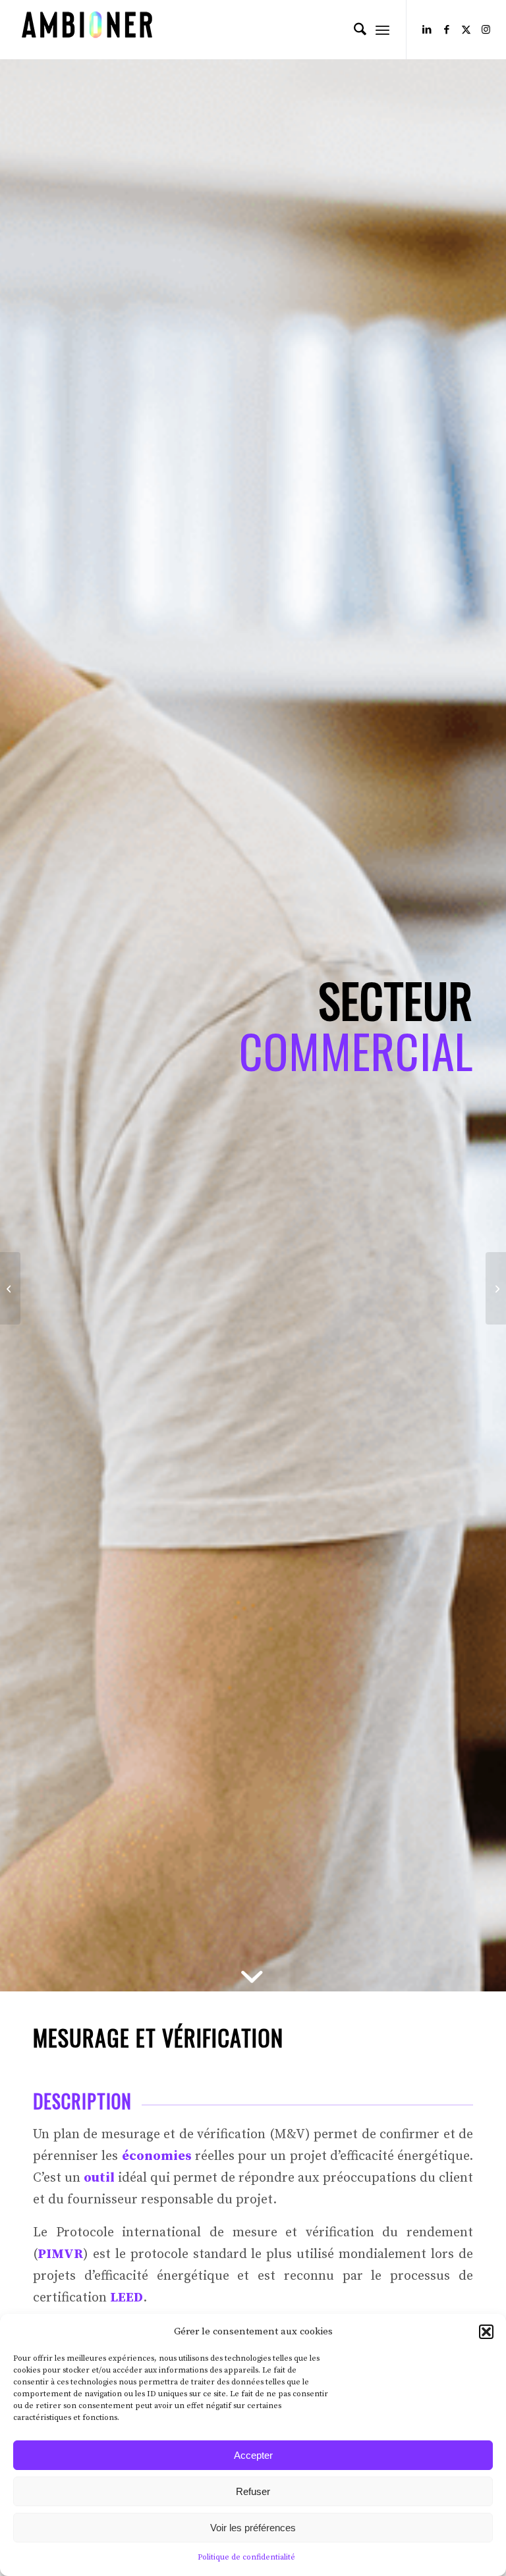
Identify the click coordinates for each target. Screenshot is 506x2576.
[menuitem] (353, 30)
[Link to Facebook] (447, 30)
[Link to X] (466, 30)
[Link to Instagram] (486, 30)
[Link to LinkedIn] (427, 30)
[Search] (353, 30)
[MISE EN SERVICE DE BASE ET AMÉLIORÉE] (496, 1288)
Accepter (253, 2455)
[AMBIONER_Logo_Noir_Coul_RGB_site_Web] (87, 30)
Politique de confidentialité (246, 2557)
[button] (486, 2332)
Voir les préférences (253, 2528)
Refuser (253, 2491)
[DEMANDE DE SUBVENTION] (10, 1288)
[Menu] (382, 30)
